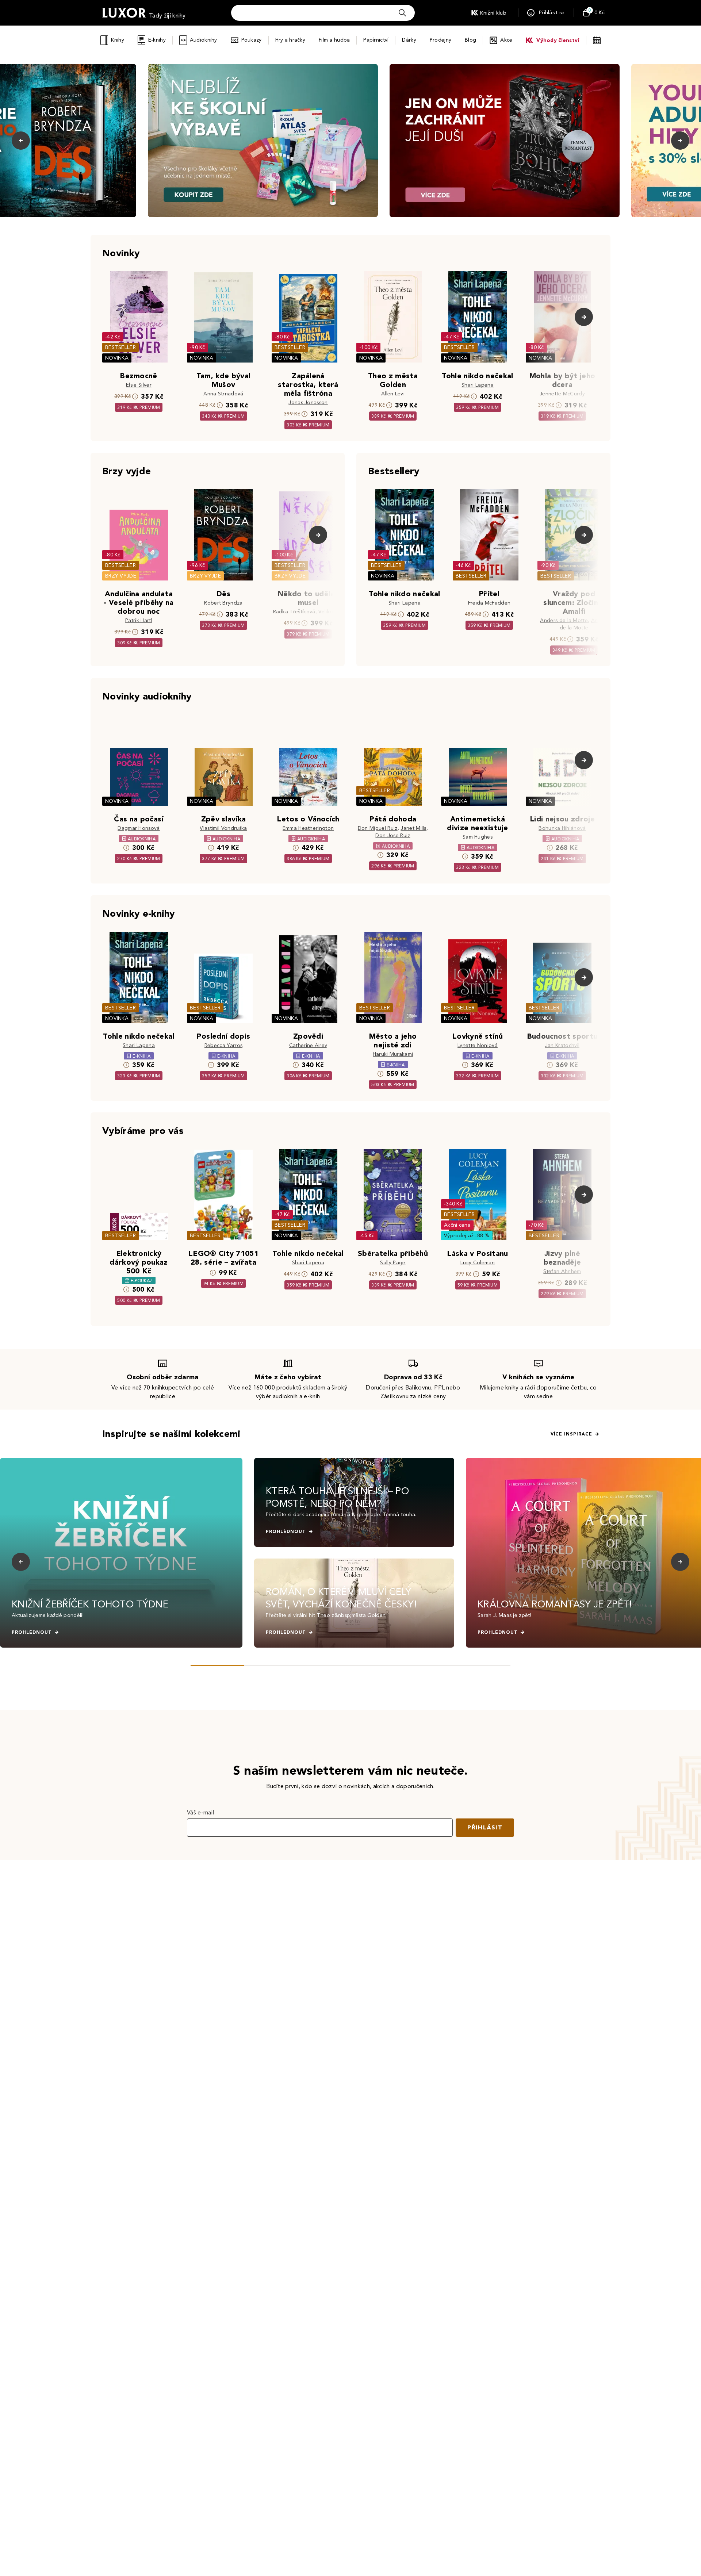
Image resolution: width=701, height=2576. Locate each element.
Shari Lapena (478, 385)
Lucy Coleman (478, 1263)
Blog (470, 40)
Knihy (117, 40)
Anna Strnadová (223, 394)
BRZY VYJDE (121, 576)
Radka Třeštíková (294, 612)
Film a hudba (334, 40)
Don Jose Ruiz (393, 835)
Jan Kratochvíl (562, 1045)
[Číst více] (263, 141)
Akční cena (457, 1225)
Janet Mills (413, 828)
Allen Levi (393, 394)
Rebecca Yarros (223, 1045)
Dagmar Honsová (139, 828)
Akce (506, 40)
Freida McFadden (489, 603)
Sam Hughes (478, 837)
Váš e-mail (200, 1812)
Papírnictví (376, 40)
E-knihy (157, 40)
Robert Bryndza (223, 603)
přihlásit (485, 1827)
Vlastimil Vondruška (223, 828)
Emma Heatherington (308, 828)
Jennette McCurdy (562, 394)
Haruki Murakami (393, 1054)
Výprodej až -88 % (467, 1236)
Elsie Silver (139, 385)
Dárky (409, 40)
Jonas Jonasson (308, 402)
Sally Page (393, 1263)
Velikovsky (331, 612)
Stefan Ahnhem (562, 1271)
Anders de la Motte (564, 620)
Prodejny (440, 40)
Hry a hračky (290, 40)
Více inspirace (571, 1434)
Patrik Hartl (139, 620)
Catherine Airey (308, 1045)
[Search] (402, 13)
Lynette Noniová (478, 1045)
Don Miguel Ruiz (378, 828)
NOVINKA (117, 358)
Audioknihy (204, 40)
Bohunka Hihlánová (562, 828)
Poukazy (252, 40)
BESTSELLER (120, 347)
